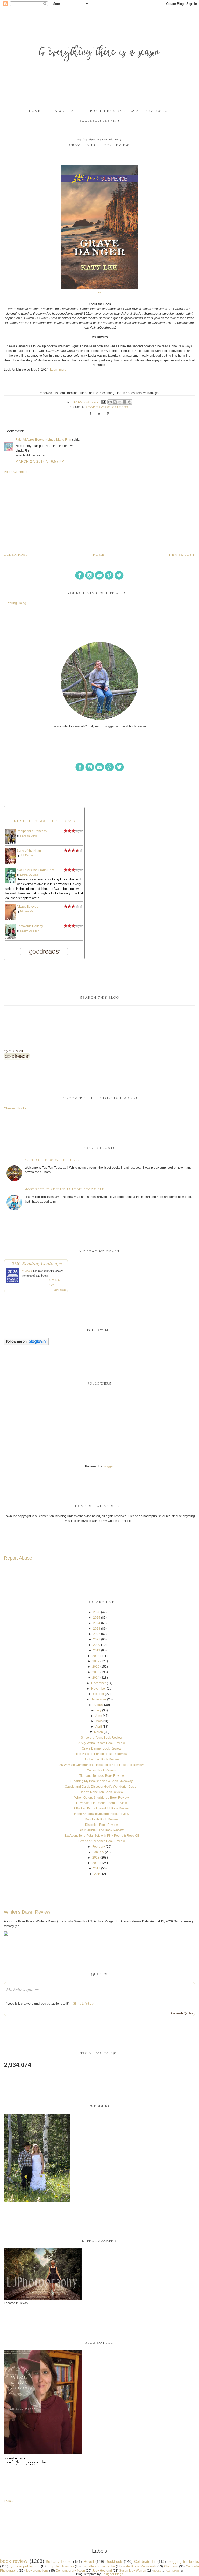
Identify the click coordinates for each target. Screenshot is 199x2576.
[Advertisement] (99, 513)
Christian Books (15, 1108)
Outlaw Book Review (101, 1770)
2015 (96, 1672)
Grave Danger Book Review (102, 1748)
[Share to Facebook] (125, 402)
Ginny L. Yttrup (83, 2004)
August (98, 1705)
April (99, 1727)
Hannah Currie (29, 836)
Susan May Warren (133, 2571)
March (98, 1732)
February (99, 1847)
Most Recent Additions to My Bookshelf (64, 1189)
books (157, 2571)
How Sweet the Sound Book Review (102, 1803)
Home (35, 111)
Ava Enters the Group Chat (35, 870)
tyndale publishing (24, 2566)
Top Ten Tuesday (61, 2566)
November (99, 1689)
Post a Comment (16, 472)
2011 (97, 1868)
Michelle (27, 1271)
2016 (96, 1667)
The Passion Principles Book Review (102, 1754)
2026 (97, 1612)
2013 (96, 1858)
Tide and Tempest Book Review (102, 1776)
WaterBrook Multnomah (139, 2566)
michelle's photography (98, 2566)
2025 (97, 1618)
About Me (65, 111)
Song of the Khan (29, 851)
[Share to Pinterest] (130, 402)
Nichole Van (27, 911)
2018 (96, 1656)
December (99, 1683)
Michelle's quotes (22, 1989)
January (98, 1852)
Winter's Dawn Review (27, 1912)
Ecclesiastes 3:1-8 (99, 121)
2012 (96, 1863)
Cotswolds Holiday (30, 926)
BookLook (114, 2561)
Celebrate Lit (145, 2561)
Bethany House (59, 2561)
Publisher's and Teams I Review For (130, 111)
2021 (97, 1639)
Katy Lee (120, 408)
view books (60, 1290)
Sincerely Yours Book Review (102, 1738)
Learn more (58, 370)
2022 (97, 1634)
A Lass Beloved (27, 907)
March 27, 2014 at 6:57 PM (40, 462)
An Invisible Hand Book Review (101, 1830)
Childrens (171, 2566)
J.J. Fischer (27, 855)
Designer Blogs (112, 2574)
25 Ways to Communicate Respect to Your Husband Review (101, 1765)
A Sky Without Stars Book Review (102, 1743)
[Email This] (110, 402)
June (99, 1716)
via (99, 292)
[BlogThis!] (115, 402)
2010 (98, 1874)
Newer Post (182, 555)
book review (98, 408)
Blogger (108, 1466)
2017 (96, 1661)
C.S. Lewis (173, 2571)
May (99, 1721)
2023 (97, 1629)
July (98, 1710)
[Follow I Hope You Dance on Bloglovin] (26, 1344)
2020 (97, 1645)
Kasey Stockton (30, 931)
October (99, 1694)
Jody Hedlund (102, 2571)
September (98, 1699)
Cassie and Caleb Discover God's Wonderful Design (102, 1787)
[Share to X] (120, 402)
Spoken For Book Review (102, 1759)
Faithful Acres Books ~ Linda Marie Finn (43, 440)
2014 (96, 1678)
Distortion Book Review (101, 1825)
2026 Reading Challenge (36, 1263)
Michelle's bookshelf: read (44, 821)
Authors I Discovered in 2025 (53, 1160)
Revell (89, 2561)
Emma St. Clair (29, 875)
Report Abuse (18, 1558)
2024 (97, 1623)
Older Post (16, 555)
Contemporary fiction (70, 2571)
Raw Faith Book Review (102, 1819)
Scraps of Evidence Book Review (102, 1841)
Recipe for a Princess (32, 831)
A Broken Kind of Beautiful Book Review (102, 1808)
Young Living (17, 603)
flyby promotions (37, 2571)
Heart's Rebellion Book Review (101, 1792)
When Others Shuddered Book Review (102, 1798)
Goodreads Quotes (181, 2013)
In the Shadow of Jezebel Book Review (102, 1814)
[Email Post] (104, 402)
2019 (97, 1650)
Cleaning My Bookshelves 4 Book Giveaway (102, 1781)
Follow (9, 2501)
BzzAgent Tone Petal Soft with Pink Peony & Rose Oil (102, 1836)
